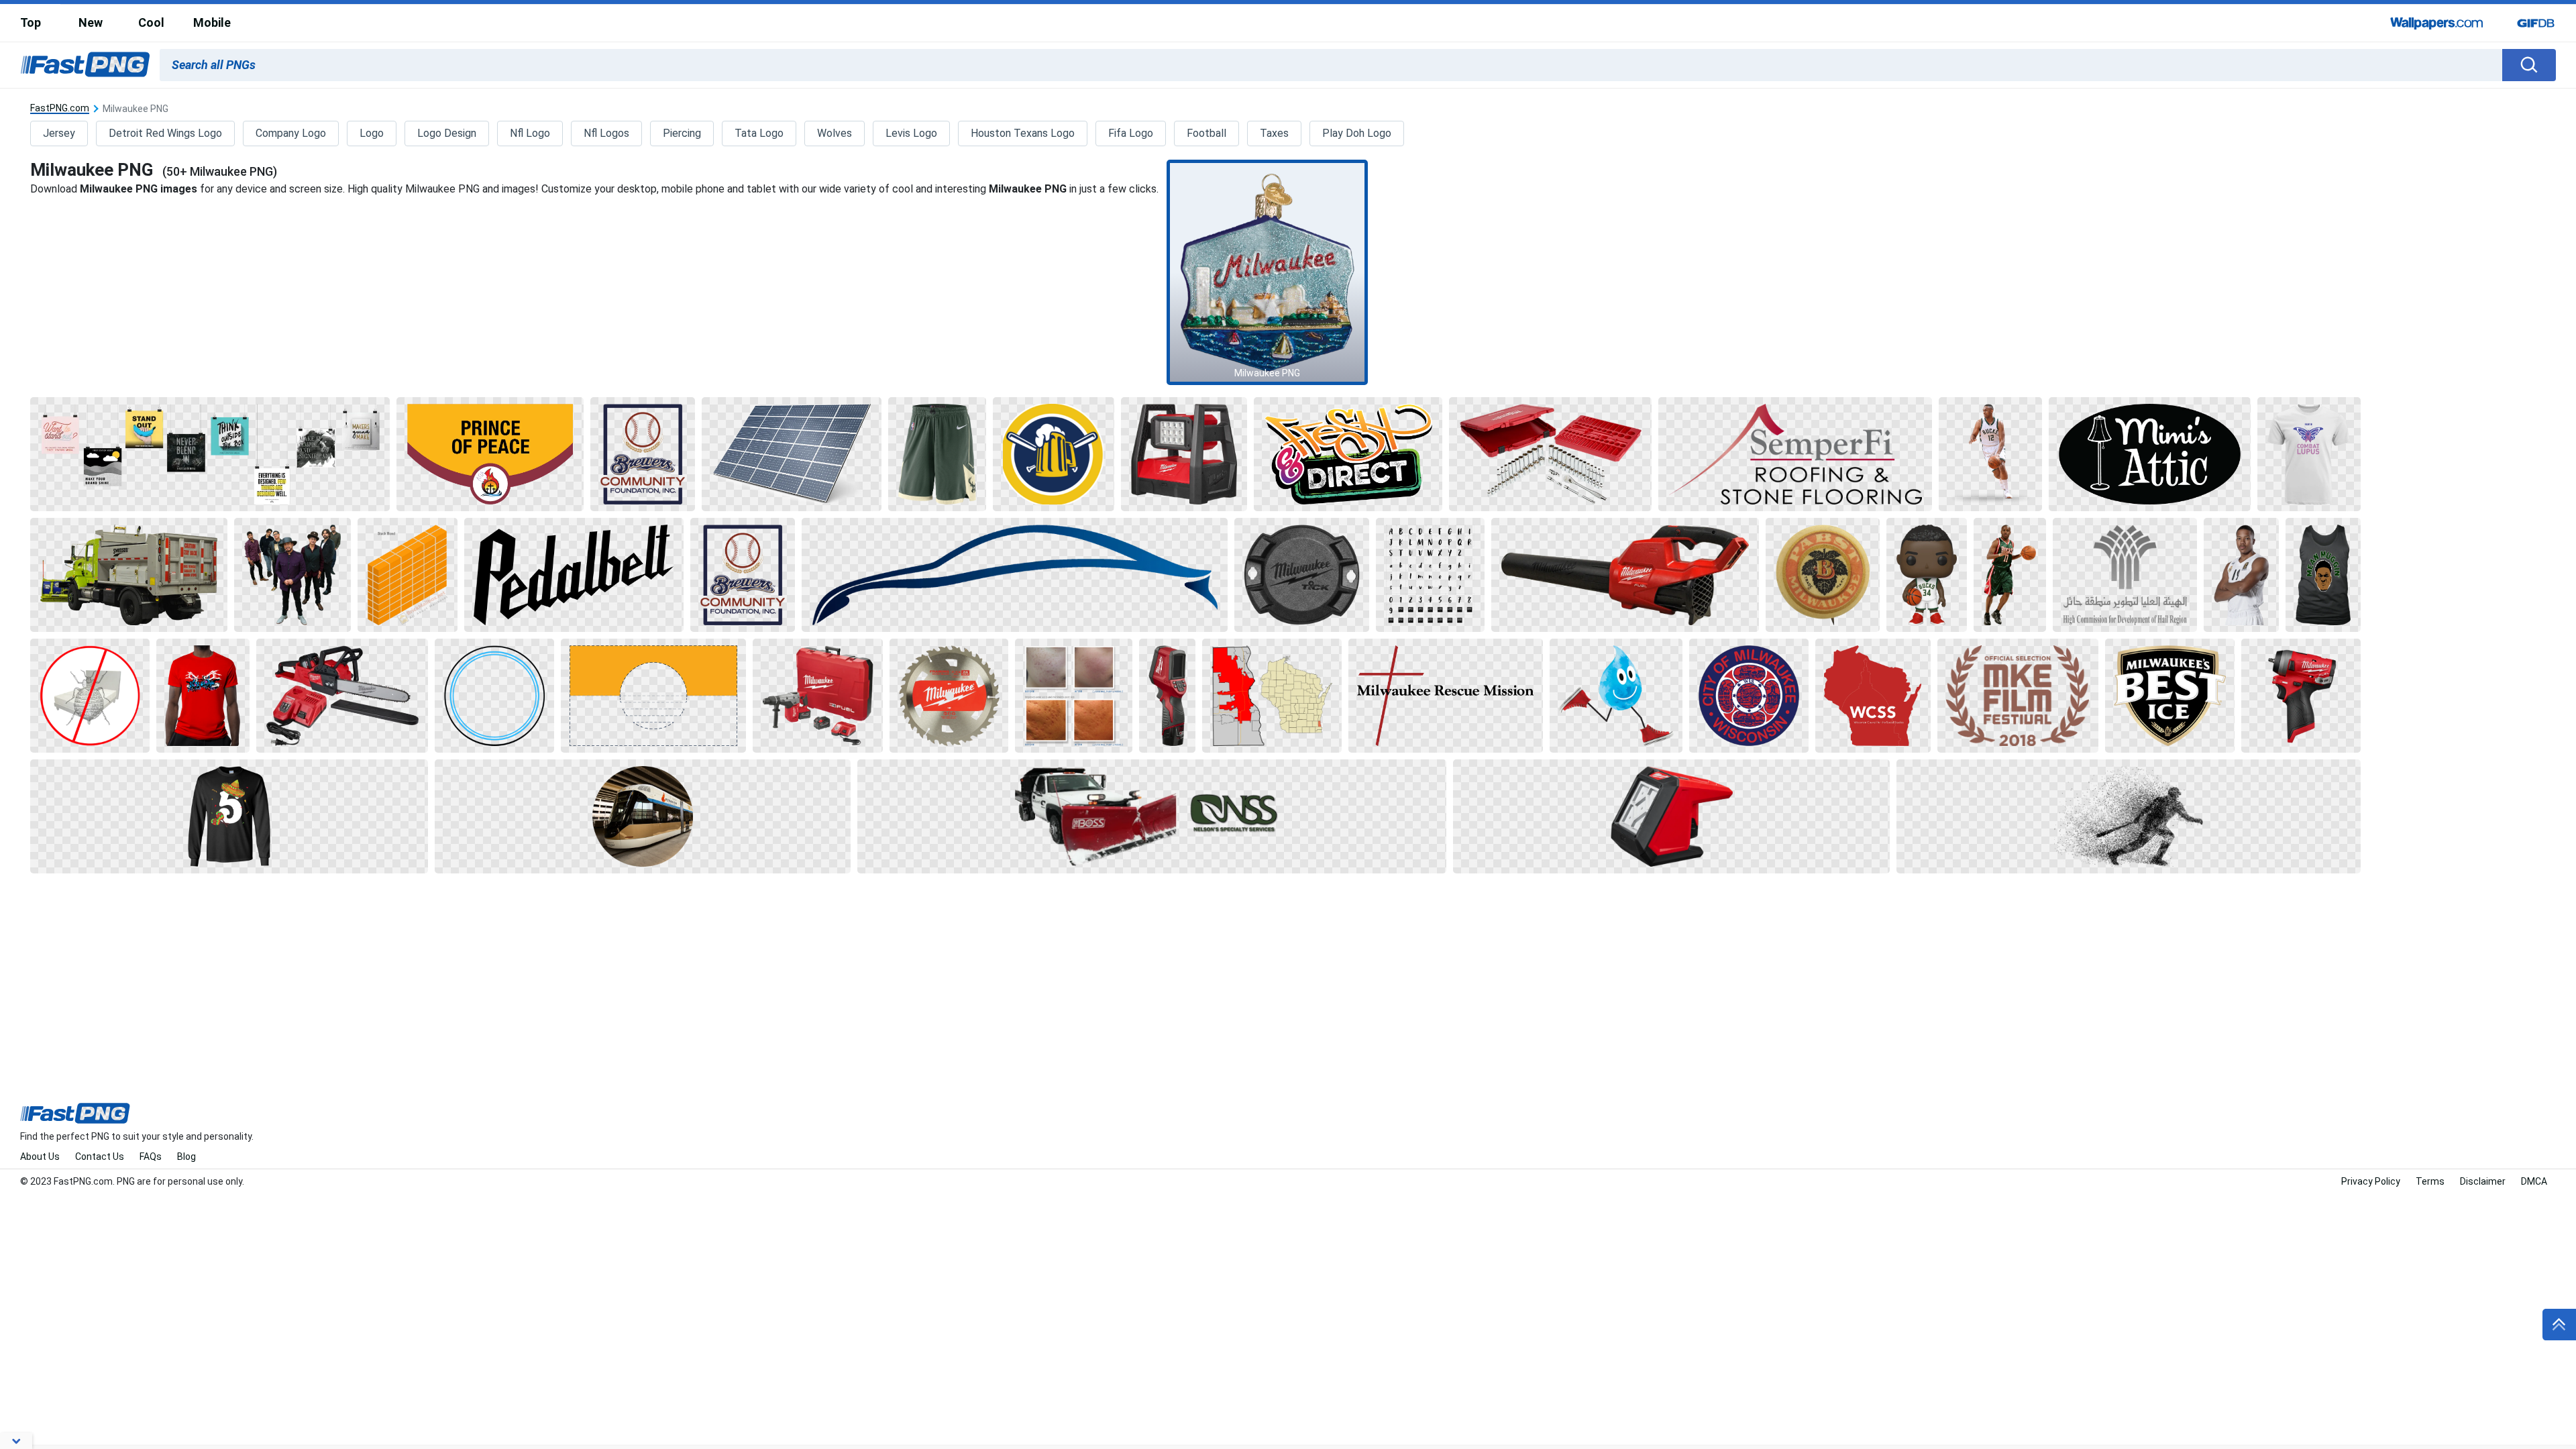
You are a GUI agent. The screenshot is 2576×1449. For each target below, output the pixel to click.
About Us (40, 1157)
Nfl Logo (530, 133)
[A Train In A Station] (643, 816)
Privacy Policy (2371, 1181)
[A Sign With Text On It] (1348, 454)
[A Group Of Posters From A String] (210, 454)
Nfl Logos (606, 133)
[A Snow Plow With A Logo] (1152, 816)
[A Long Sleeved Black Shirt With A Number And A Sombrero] (229, 816)
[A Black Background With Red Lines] (1446, 696)
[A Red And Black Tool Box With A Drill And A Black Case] (818, 696)
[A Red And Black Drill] (2301, 696)
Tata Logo (759, 133)
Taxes (1274, 133)
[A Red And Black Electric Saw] (342, 696)
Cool (151, 22)
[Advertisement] (2472, 298)
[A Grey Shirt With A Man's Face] (2323, 575)
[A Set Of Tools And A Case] (1550, 454)
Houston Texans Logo (1023, 133)
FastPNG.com (60, 108)
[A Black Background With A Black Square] (574, 575)
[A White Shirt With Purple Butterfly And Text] (2309, 454)
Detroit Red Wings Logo (165, 133)
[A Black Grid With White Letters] (1430, 575)
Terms (2430, 1181)
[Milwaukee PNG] (1267, 272)
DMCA (2534, 1181)
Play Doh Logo (1357, 133)
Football (1206, 133)
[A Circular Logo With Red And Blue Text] (1749, 696)
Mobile (212, 22)
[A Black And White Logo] (2125, 575)
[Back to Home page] (85, 65)
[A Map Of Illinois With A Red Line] (1272, 696)
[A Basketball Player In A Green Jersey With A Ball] (2010, 575)
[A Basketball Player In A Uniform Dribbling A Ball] (1990, 454)
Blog (186, 1157)
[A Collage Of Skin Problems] (1074, 696)
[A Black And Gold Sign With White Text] (2170, 696)
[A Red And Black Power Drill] (1625, 575)
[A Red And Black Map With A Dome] (1873, 696)
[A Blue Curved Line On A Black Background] (1015, 575)
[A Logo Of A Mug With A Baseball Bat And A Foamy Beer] (1053, 454)
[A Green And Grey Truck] (129, 575)
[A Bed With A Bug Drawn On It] (90, 696)
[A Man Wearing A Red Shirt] (203, 696)
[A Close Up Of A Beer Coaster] (1823, 575)
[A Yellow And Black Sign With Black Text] (490, 454)
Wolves (835, 133)
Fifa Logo (1131, 133)
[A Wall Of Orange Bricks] (407, 575)
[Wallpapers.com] (2437, 23)
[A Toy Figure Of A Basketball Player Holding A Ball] (1927, 575)
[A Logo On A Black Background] (1795, 454)
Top (31, 22)
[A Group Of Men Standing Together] (292, 575)
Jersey (59, 133)
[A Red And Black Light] (1184, 454)
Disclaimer (2483, 1181)
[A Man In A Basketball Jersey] (2241, 575)
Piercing (682, 133)
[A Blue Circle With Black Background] (494, 696)
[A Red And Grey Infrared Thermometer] (1167, 696)
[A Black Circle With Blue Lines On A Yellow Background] (654, 696)
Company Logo (291, 133)
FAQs (151, 1157)
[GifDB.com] (2536, 23)
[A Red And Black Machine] (1671, 816)
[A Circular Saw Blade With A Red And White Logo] (949, 696)
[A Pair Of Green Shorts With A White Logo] (937, 454)
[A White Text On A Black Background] (2150, 454)
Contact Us (100, 1157)
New (91, 22)
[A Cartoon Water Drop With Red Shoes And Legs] (1616, 696)
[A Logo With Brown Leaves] (2018, 696)
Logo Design (447, 133)
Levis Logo (911, 133)
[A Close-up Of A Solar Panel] (792, 454)
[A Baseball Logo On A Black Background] (643, 454)
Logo (372, 133)
